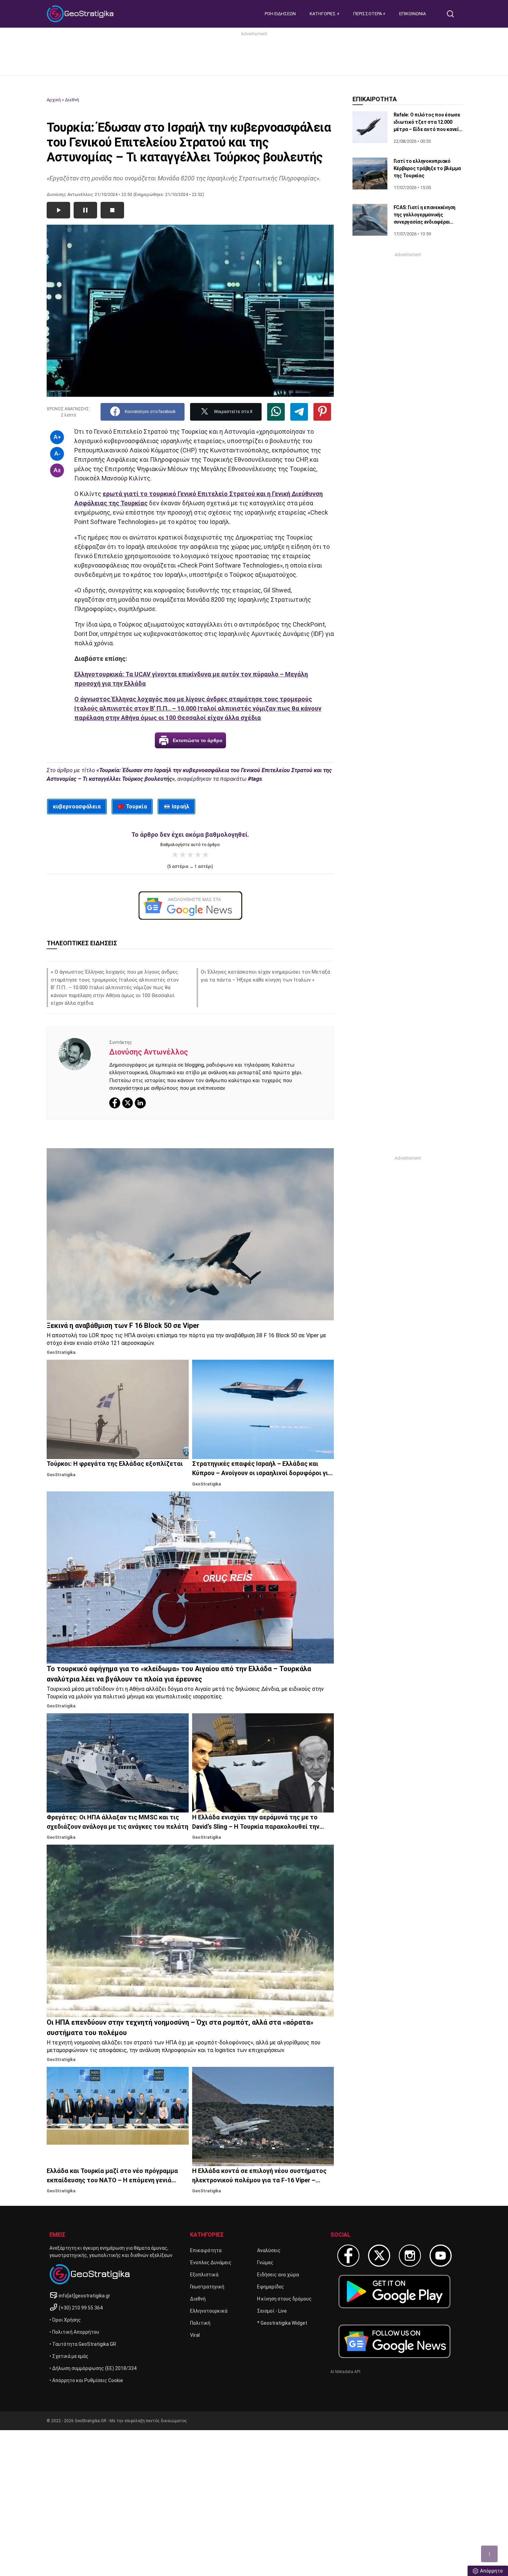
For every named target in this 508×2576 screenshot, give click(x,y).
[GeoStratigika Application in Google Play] (394, 2291)
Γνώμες (265, 2263)
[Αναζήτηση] (453, 14)
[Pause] (85, 210)
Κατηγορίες (323, 14)
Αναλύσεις (269, 2250)
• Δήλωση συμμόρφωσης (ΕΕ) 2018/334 (93, 2368)
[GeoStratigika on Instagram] (410, 2256)
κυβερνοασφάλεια (77, 807)
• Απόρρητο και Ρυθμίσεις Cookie (86, 2380)
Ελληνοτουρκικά (209, 2311)
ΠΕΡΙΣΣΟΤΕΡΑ (368, 14)
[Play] (58, 210)
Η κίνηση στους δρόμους (284, 2299)
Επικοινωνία (412, 14)
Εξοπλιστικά (204, 2275)
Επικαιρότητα (206, 2250)
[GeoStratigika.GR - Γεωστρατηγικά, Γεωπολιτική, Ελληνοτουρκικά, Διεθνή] (81, 14)
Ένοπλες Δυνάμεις (211, 2263)
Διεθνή (72, 100)
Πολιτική (200, 2323)
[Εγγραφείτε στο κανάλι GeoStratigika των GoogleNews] (190, 906)
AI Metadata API (345, 2372)
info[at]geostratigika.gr (84, 2296)
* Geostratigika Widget (282, 2323)
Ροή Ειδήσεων (280, 14)
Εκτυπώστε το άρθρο (198, 740)
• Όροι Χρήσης (65, 2320)
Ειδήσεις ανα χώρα (278, 2275)
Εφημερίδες (271, 2287)
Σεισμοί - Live (272, 2311)
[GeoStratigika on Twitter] (379, 2256)
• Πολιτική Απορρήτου (74, 2332)
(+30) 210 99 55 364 (81, 2308)
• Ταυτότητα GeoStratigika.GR (83, 2344)
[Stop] (112, 210)
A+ (57, 437)
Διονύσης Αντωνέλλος (149, 1052)
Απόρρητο (491, 2571)
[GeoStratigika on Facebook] (348, 2256)
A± (57, 470)
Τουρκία (137, 807)
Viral (195, 2335)
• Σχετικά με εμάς (69, 2356)
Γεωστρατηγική (207, 2287)
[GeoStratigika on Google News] (394, 2341)
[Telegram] (299, 412)
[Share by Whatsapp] (276, 412)
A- (57, 454)
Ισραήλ (181, 807)
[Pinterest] (322, 412)
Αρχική (54, 100)
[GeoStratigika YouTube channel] (441, 2256)
